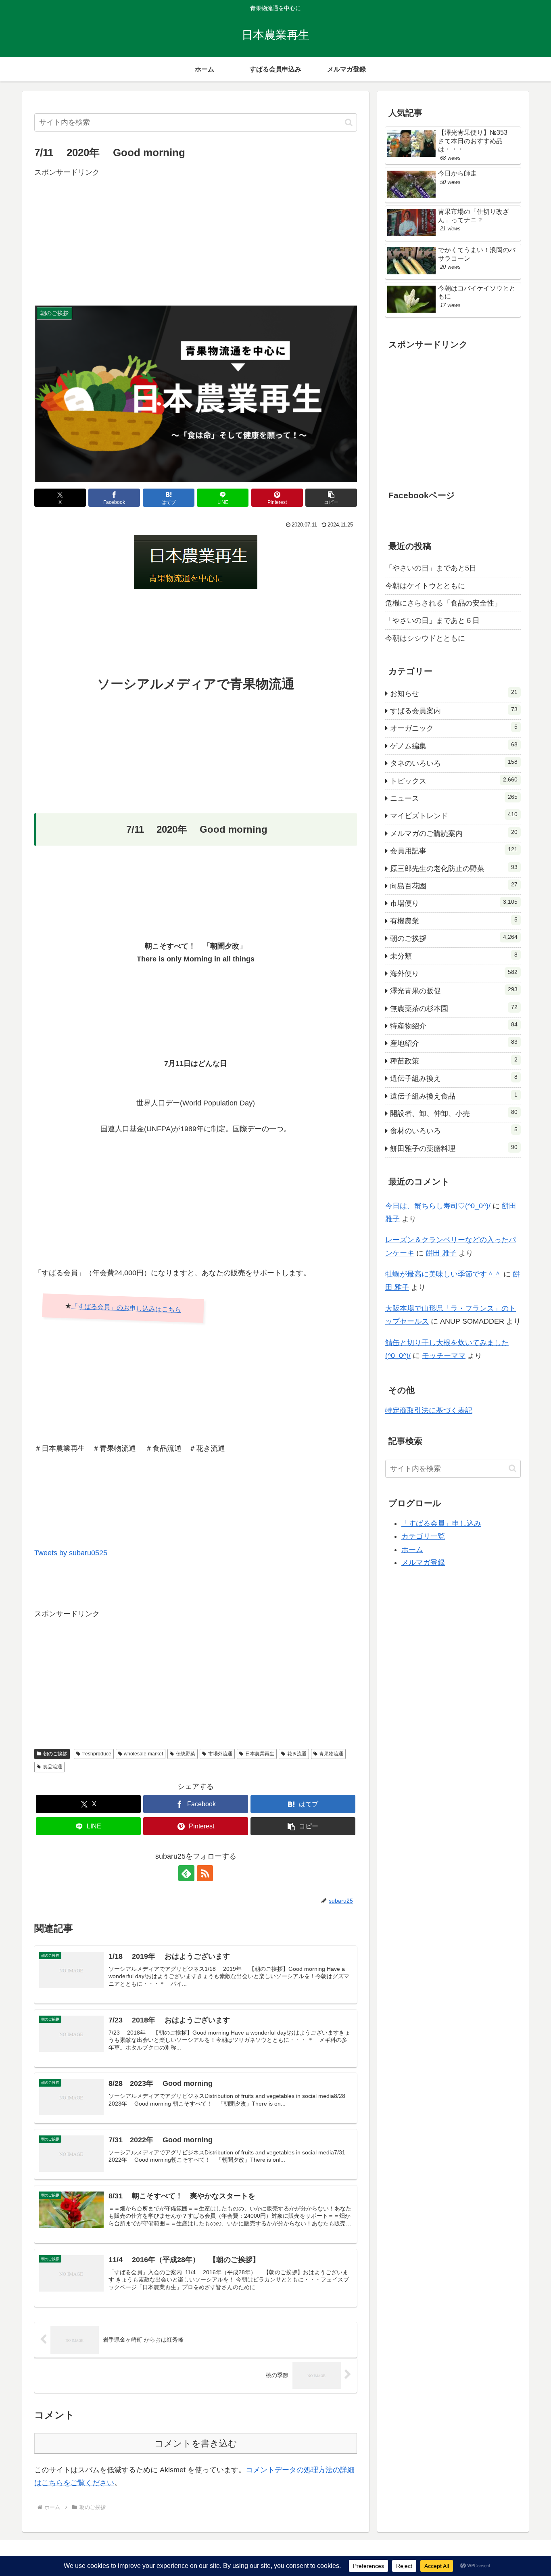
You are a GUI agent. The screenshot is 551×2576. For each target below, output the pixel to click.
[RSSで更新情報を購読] (205, 1873)
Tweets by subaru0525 (71, 1553)
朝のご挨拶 (55, 1754)
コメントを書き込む (196, 2443)
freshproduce (97, 1754)
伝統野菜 (186, 1754)
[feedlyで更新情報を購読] (186, 1873)
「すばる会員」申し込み (441, 1523)
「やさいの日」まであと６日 (432, 620)
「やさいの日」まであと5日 (431, 568)
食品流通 (52, 1767)
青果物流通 (331, 1754)
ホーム (412, 1549)
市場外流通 (220, 1754)
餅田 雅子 (441, 1253)
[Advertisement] (196, 235)
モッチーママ (444, 1356)
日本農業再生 (260, 1754)
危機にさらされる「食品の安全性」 (443, 603)
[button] (349, 122)
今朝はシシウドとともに (425, 638)
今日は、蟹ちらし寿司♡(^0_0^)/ (438, 1206)
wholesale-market (143, 1754)
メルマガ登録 (423, 1563)
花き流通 (297, 1754)
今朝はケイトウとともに (425, 586)
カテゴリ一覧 (423, 1536)
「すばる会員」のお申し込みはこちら (126, 1308)
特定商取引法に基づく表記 (429, 1410)
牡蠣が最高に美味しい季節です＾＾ (443, 1274)
